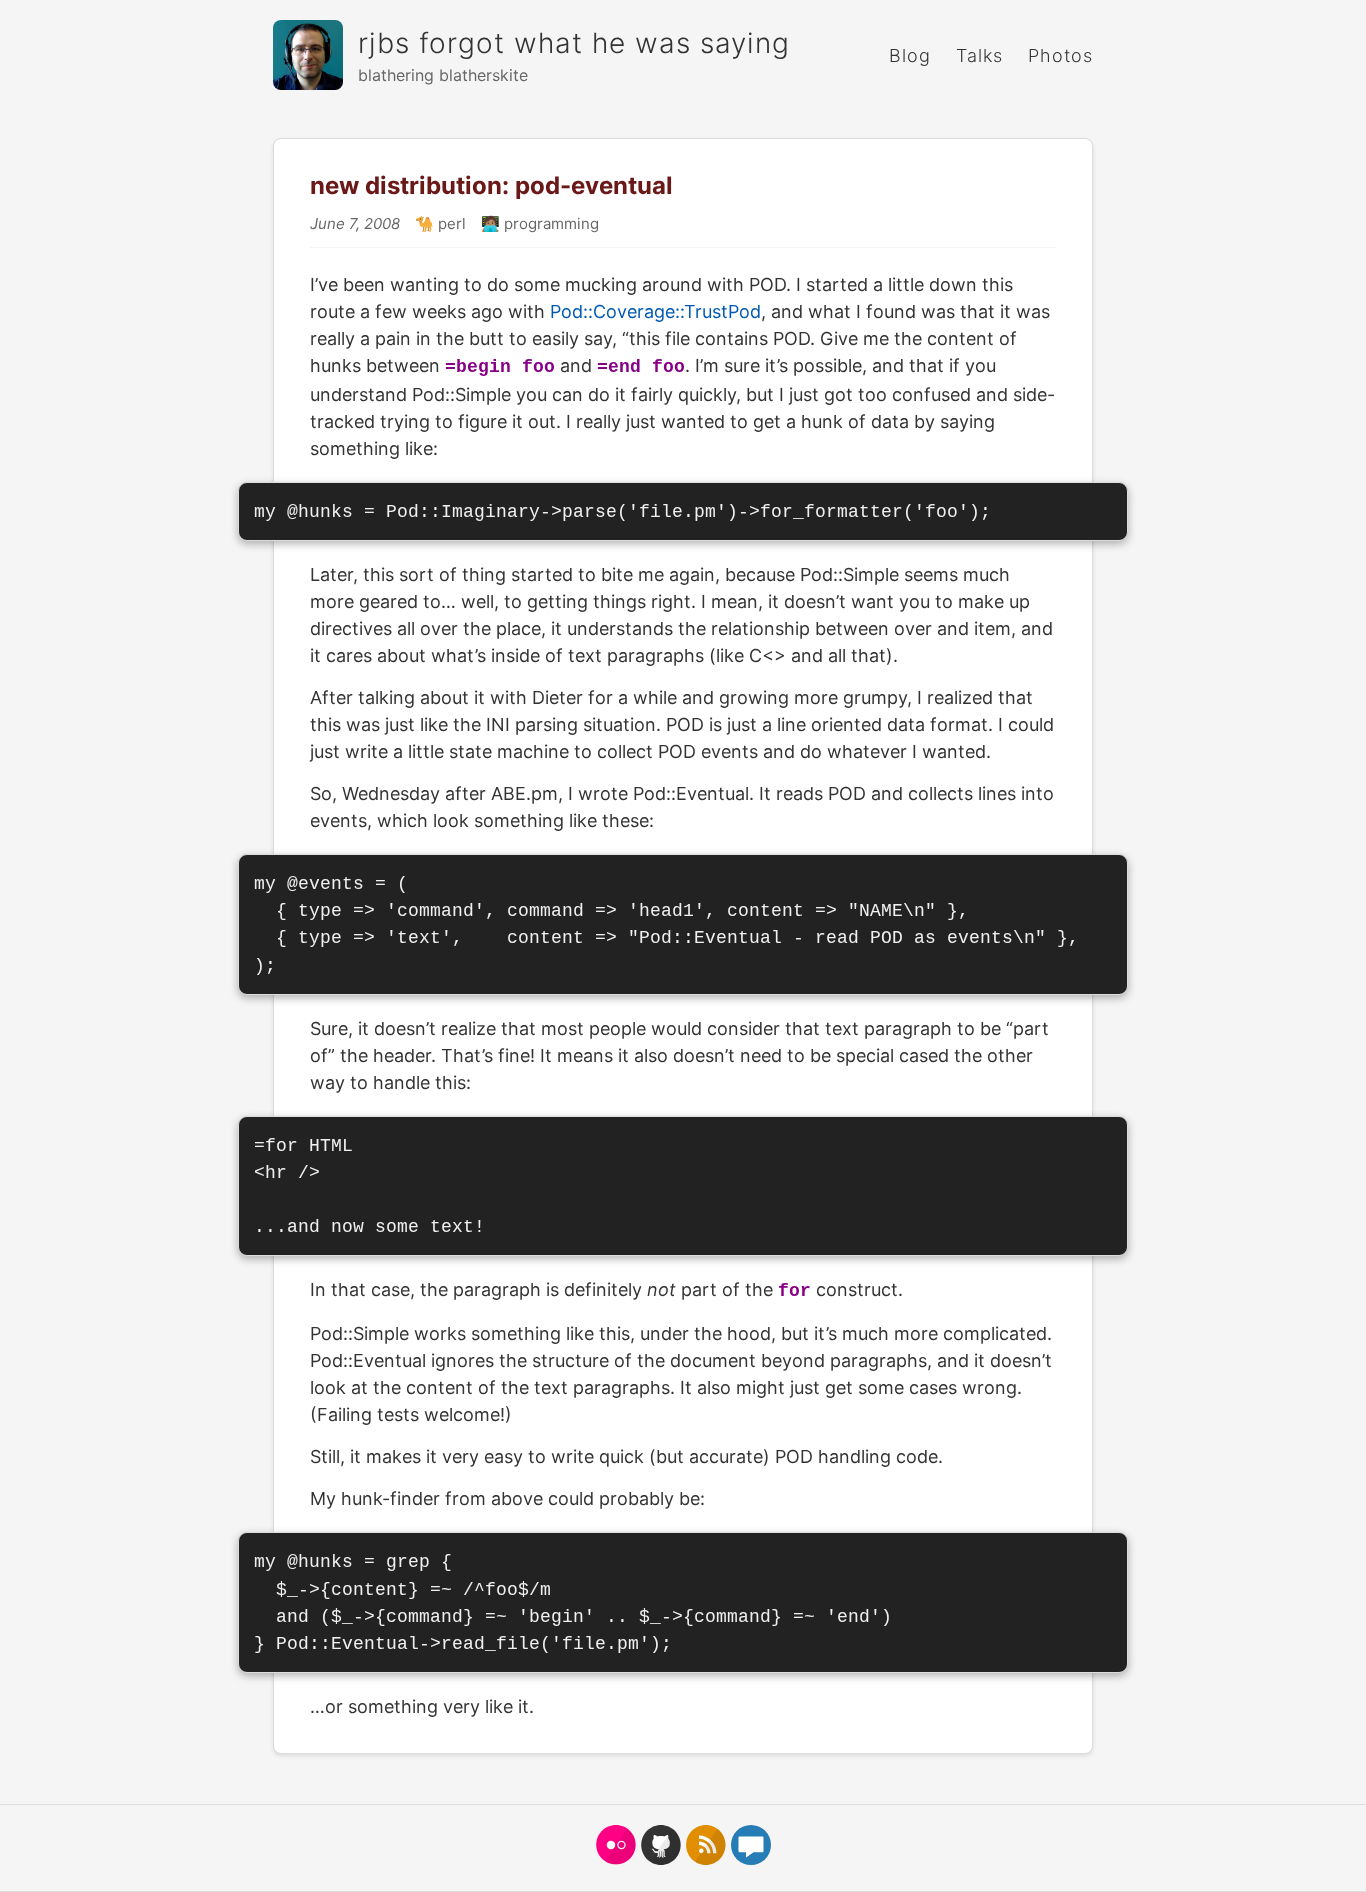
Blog (910, 55)
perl (450, 223)
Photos (1060, 55)
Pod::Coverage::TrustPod (655, 311)
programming (549, 223)
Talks (979, 55)
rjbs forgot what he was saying (574, 43)
